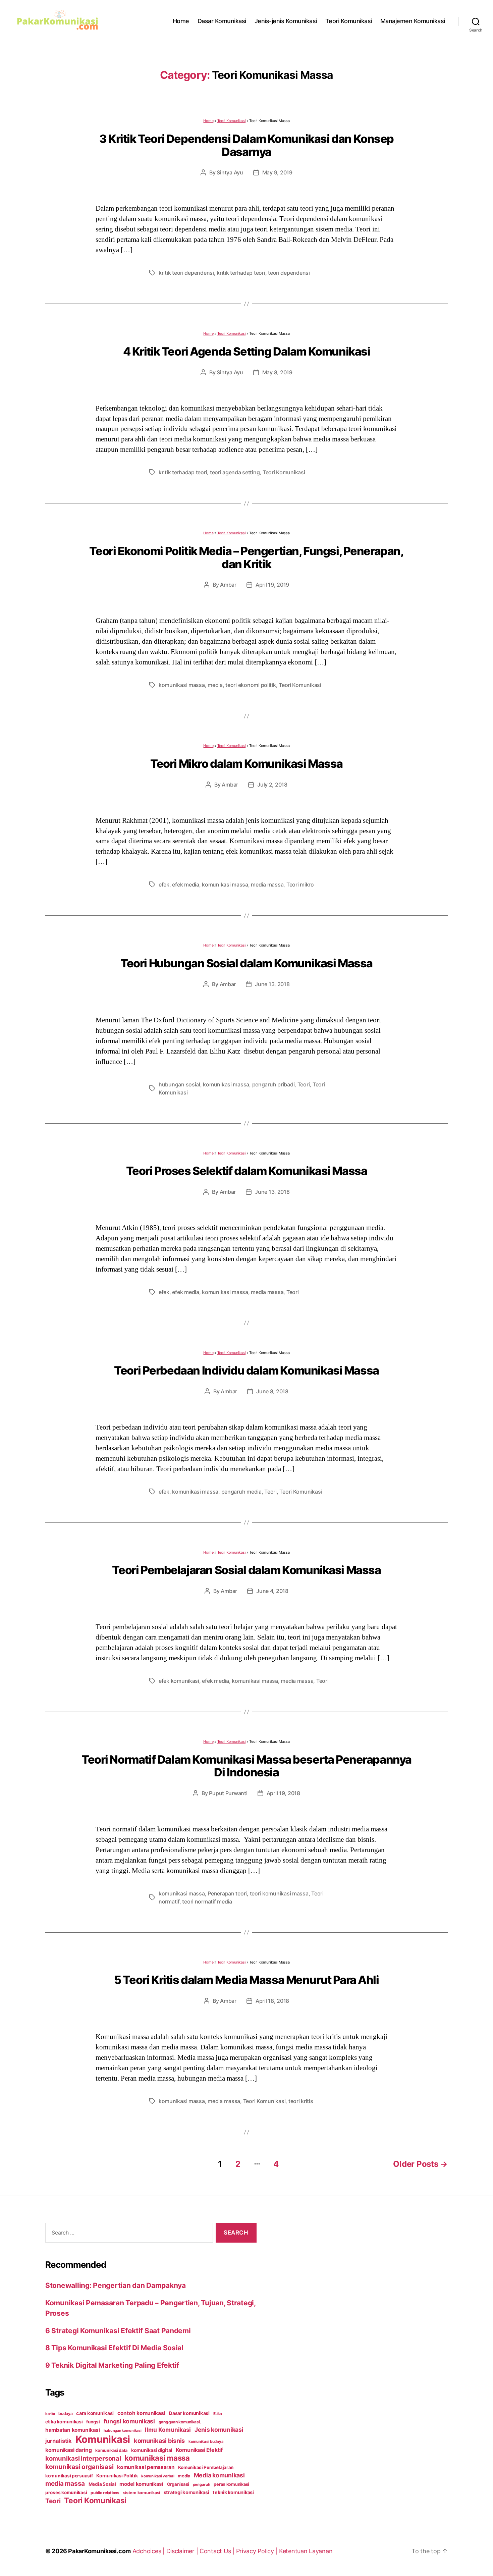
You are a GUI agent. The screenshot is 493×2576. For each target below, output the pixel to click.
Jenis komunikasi (219, 2430)
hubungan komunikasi (123, 2431)
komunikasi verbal (158, 2476)
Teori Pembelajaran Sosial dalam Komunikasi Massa (246, 1570)
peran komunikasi (231, 2484)
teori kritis (301, 2101)
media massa (267, 884)
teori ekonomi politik (251, 685)
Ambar (228, 585)
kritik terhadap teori (241, 273)
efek (164, 884)
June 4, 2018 (272, 1591)
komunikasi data (111, 2450)
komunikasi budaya (206, 2441)
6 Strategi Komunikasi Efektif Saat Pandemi (118, 2331)
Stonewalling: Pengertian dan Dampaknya (116, 2285)
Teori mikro (300, 884)
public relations (105, 2493)
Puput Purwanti (228, 1793)
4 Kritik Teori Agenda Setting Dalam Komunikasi (247, 351)
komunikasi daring (68, 2450)
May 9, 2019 (277, 172)
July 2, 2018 (272, 785)
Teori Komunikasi (349, 21)
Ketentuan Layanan (306, 2551)
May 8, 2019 (277, 372)
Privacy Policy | (258, 2551)
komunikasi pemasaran (146, 2467)
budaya (65, 2413)
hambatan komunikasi (73, 2430)
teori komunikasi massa (279, 1893)
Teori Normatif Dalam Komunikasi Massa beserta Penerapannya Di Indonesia (246, 1766)
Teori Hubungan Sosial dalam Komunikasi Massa (246, 963)
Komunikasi (103, 2439)
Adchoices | (149, 2551)
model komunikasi (141, 2484)
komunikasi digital (152, 2450)
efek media (185, 884)
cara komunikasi (95, 2413)
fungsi (93, 2422)
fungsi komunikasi (129, 2421)
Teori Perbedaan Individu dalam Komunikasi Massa (246, 1370)
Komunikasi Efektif (199, 2450)
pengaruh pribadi (273, 1084)
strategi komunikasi (186, 2492)
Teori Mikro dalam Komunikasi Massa (246, 764)
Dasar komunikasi (189, 2413)
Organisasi (178, 2484)
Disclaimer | (183, 2551)
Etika (218, 2414)
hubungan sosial (179, 1084)
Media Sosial (102, 2484)
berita (50, 2414)
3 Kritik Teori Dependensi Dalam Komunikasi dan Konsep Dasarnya (246, 145)
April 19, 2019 (272, 585)
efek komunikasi (179, 1681)
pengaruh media (241, 1492)
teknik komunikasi (233, 2492)
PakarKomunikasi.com (99, 2551)
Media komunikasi (219, 2475)
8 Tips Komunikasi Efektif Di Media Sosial (114, 2348)
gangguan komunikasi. (180, 2422)
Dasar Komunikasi (222, 21)
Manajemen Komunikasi (413, 21)
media (215, 685)
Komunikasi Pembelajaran (206, 2467)
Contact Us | (218, 2551)
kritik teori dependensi (186, 273)
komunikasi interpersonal (83, 2458)
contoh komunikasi (141, 2413)
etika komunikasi (64, 2422)
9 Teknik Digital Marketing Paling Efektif (112, 2365)
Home (181, 21)
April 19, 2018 (283, 1793)
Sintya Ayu (230, 172)
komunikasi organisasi (79, 2467)
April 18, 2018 (272, 2001)
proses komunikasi (66, 2492)
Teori (304, 1084)
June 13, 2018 (272, 984)
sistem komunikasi (142, 2493)
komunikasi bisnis (159, 2440)
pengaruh (202, 2484)
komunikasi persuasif (69, 2476)
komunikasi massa (182, 685)
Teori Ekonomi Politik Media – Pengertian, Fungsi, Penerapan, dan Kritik (246, 557)
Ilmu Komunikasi (168, 2430)
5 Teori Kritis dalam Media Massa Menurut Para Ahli (246, 1980)
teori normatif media (207, 1901)
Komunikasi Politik (117, 2476)
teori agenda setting (235, 472)
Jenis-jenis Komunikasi (286, 21)
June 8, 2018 (272, 1391)
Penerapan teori (227, 1893)
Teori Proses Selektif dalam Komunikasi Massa (247, 1171)
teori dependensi (289, 273)
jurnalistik (59, 2441)
